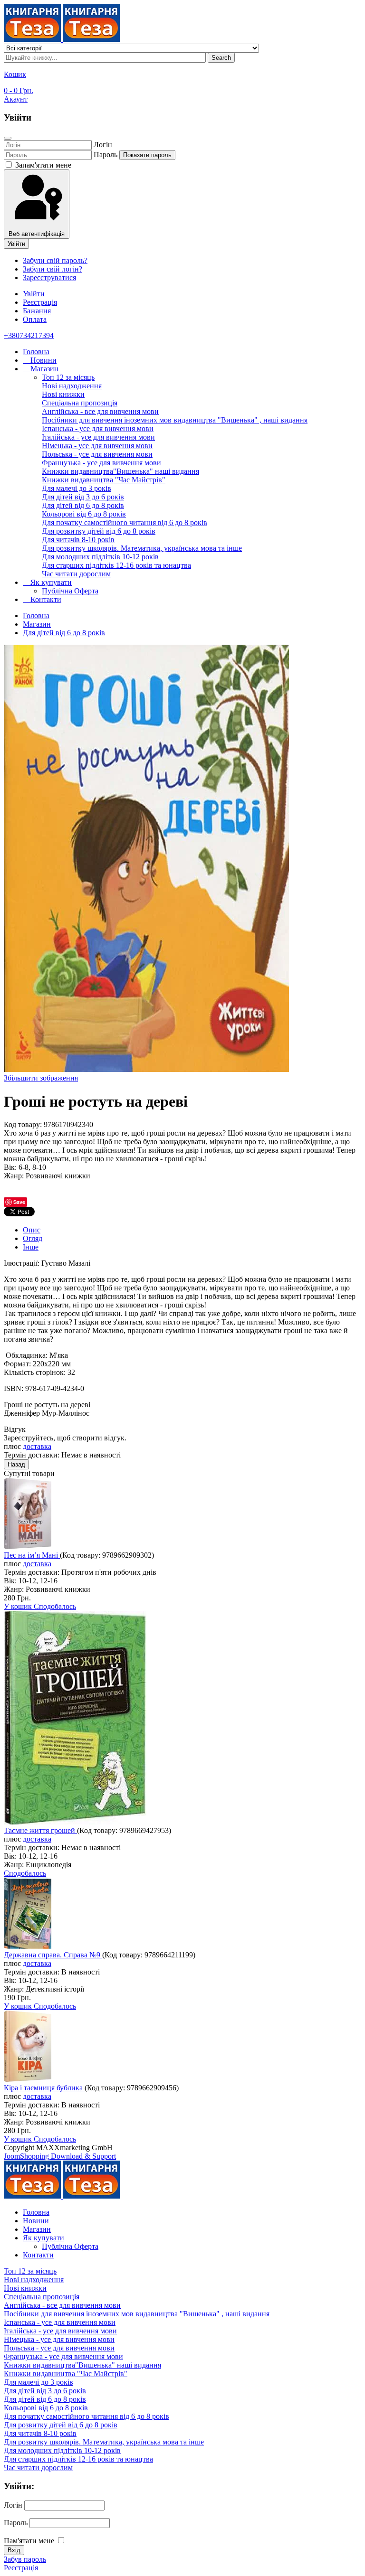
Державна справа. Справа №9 (53, 1955)
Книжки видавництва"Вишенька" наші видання (120, 471)
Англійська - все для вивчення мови (100, 411)
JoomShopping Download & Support (60, 2156)
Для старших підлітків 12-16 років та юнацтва (116, 565)
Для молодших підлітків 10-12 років (100, 557)
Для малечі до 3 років (77, 488)
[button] (16, 99)
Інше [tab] (31, 1247)
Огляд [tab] (33, 1238)
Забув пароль (25, 2559)
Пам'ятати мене (29, 2541)
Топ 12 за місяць (68, 377)
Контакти (45, 599)
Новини (43, 360)
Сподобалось (55, 1606)
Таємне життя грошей (40, 1830)
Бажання (37, 311)
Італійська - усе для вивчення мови (98, 437)
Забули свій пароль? (55, 260)
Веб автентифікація (37, 234)
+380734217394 (29, 335)
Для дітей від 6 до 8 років (83, 505)
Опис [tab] (32, 1230)
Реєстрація (21, 2568)
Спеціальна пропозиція (80, 403)
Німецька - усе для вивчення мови (97, 446)
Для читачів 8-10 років (78, 540)
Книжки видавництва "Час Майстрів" (104, 480)
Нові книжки (63, 394)
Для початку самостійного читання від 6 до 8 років (125, 522)
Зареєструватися (49, 277)
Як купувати (50, 582)
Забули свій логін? (53, 269)
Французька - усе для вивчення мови (101, 463)
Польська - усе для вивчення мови (97, 454)
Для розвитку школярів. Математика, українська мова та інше (142, 548)
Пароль (106, 155)
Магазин (43, 369)
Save (19, 1202)
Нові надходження (72, 386)
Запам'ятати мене (42, 165)
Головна (36, 352)
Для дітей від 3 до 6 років (83, 497)
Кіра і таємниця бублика (44, 2088)
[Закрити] (8, 138)
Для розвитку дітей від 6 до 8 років (99, 531)
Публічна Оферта (70, 591)
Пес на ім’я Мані (32, 1555)
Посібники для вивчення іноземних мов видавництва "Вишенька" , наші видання (175, 420)
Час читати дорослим (76, 574)
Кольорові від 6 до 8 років (84, 514)
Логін (103, 145)
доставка (37, 1446)
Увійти (16, 244)
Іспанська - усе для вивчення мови (98, 428)
